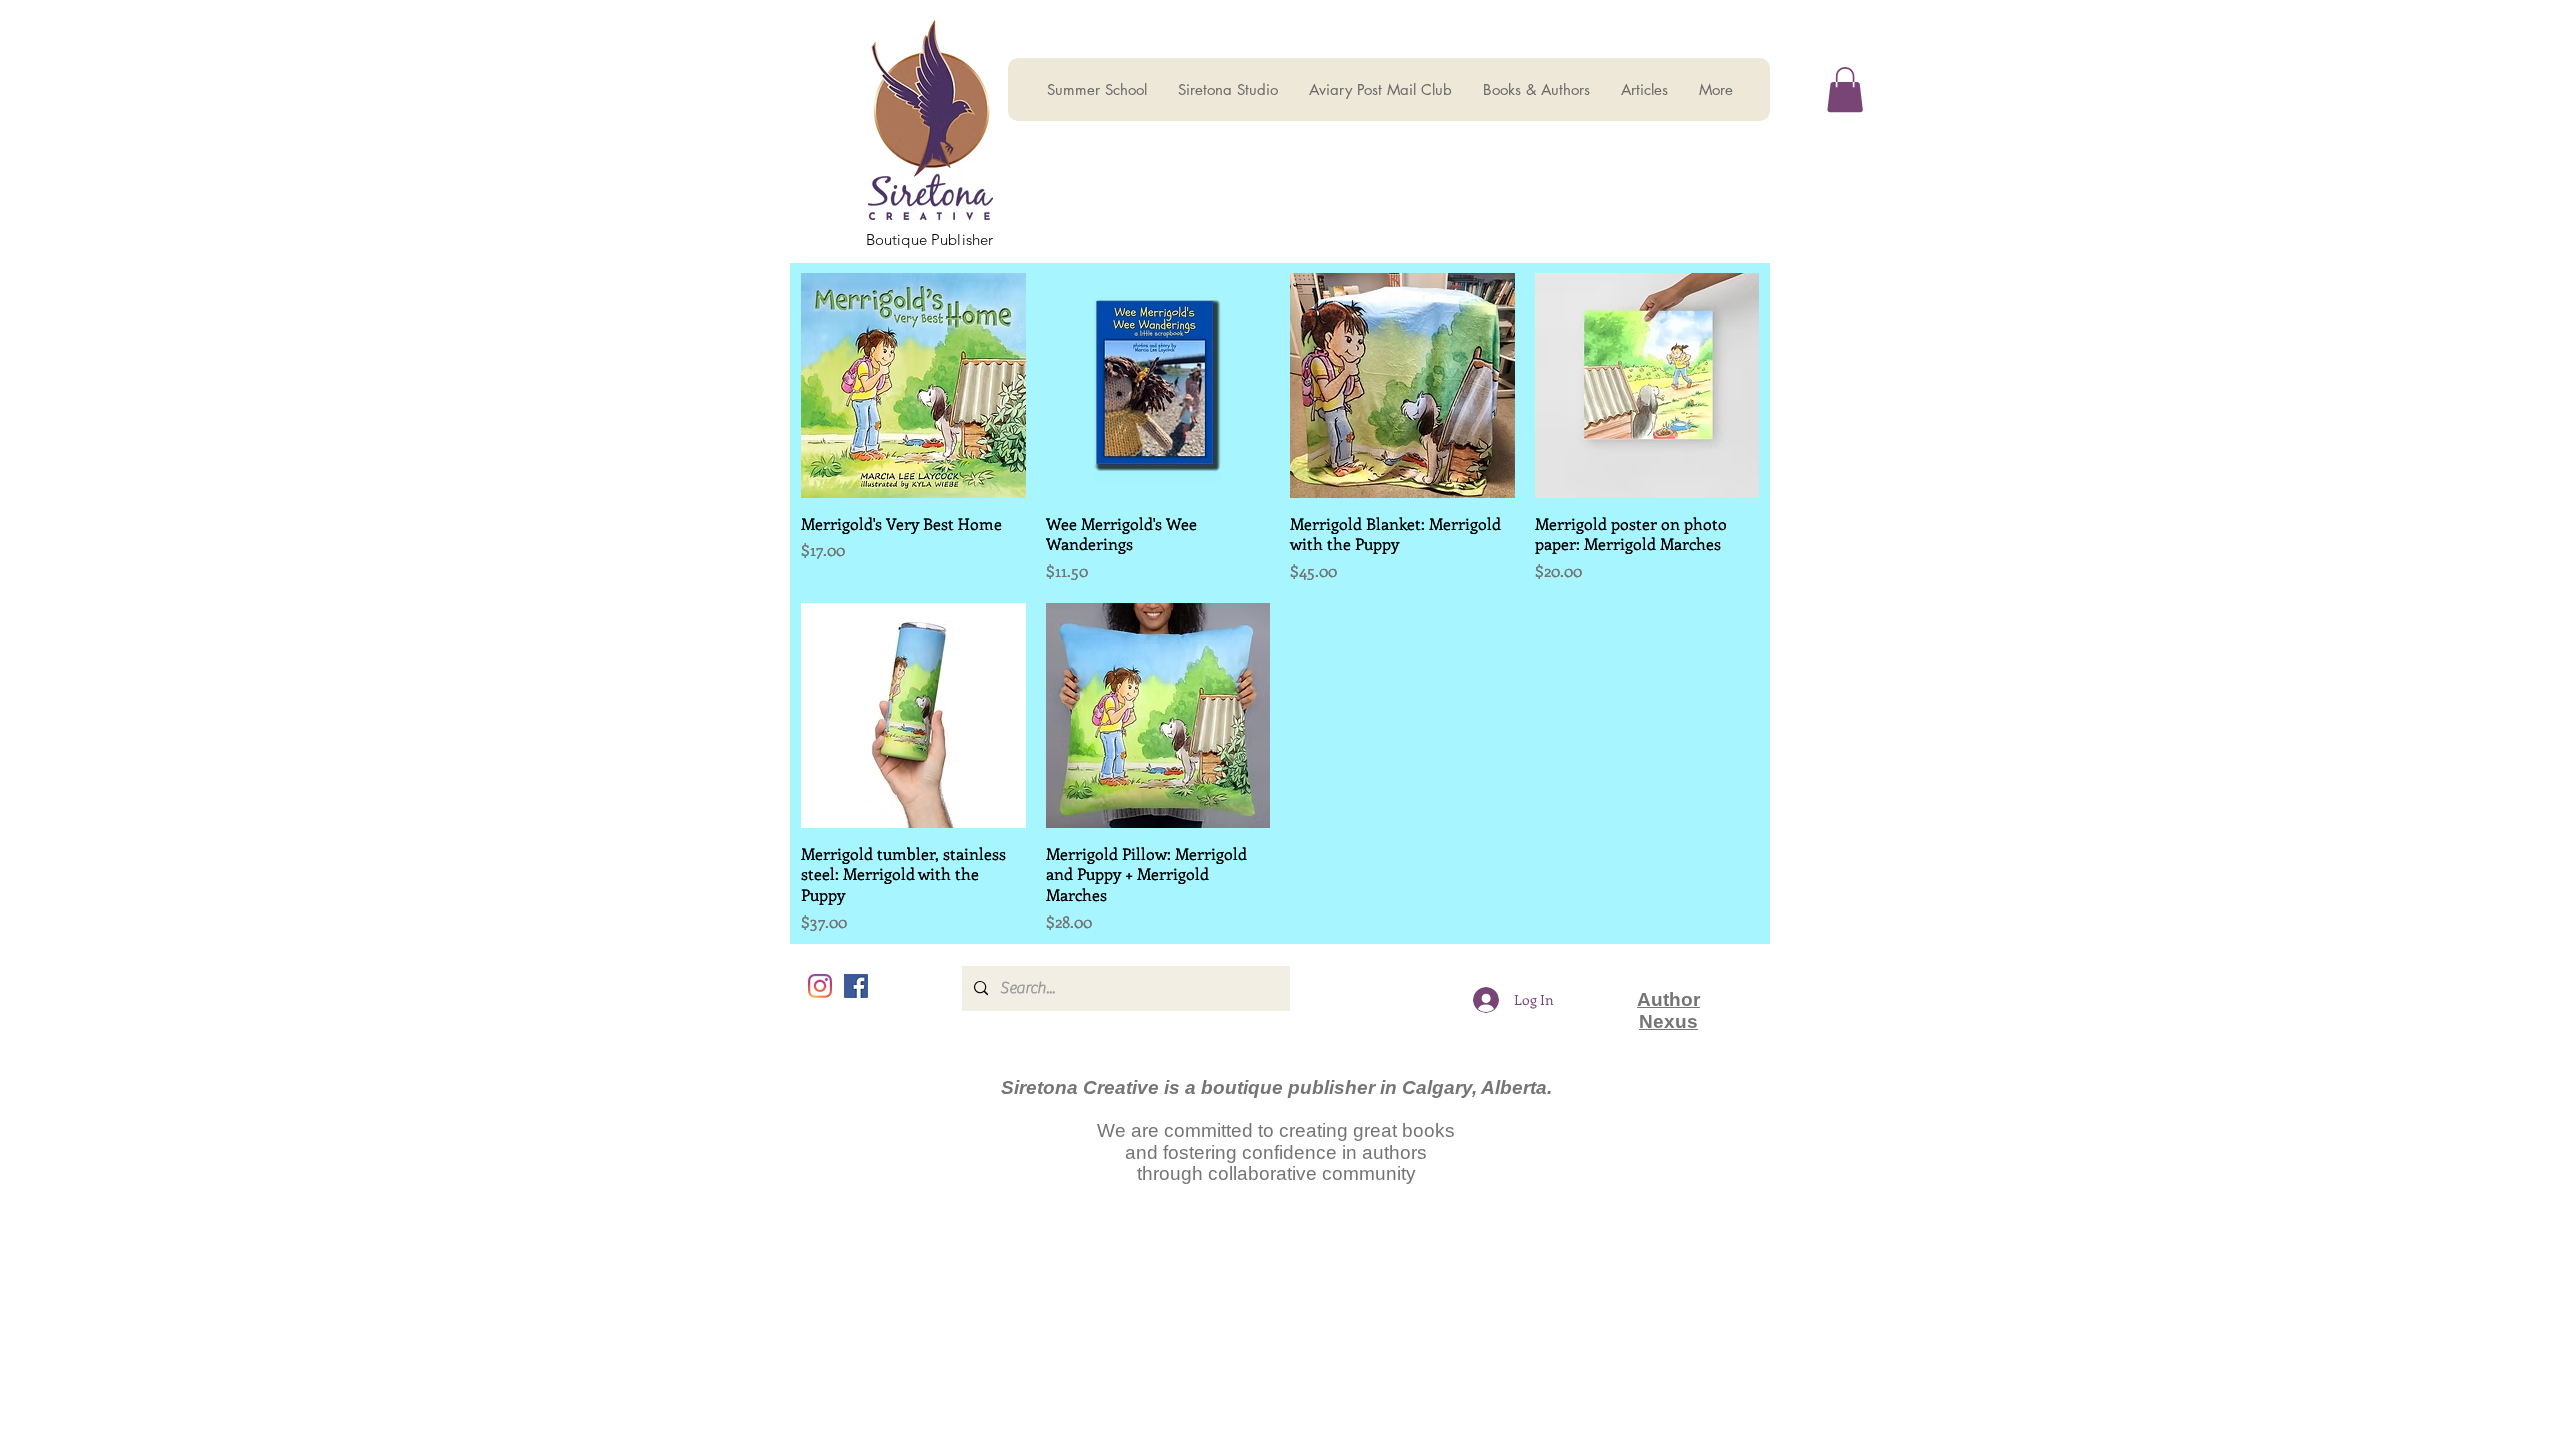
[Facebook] (856, 986)
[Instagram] (820, 986)
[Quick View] (913, 385)
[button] (1845, 89)
